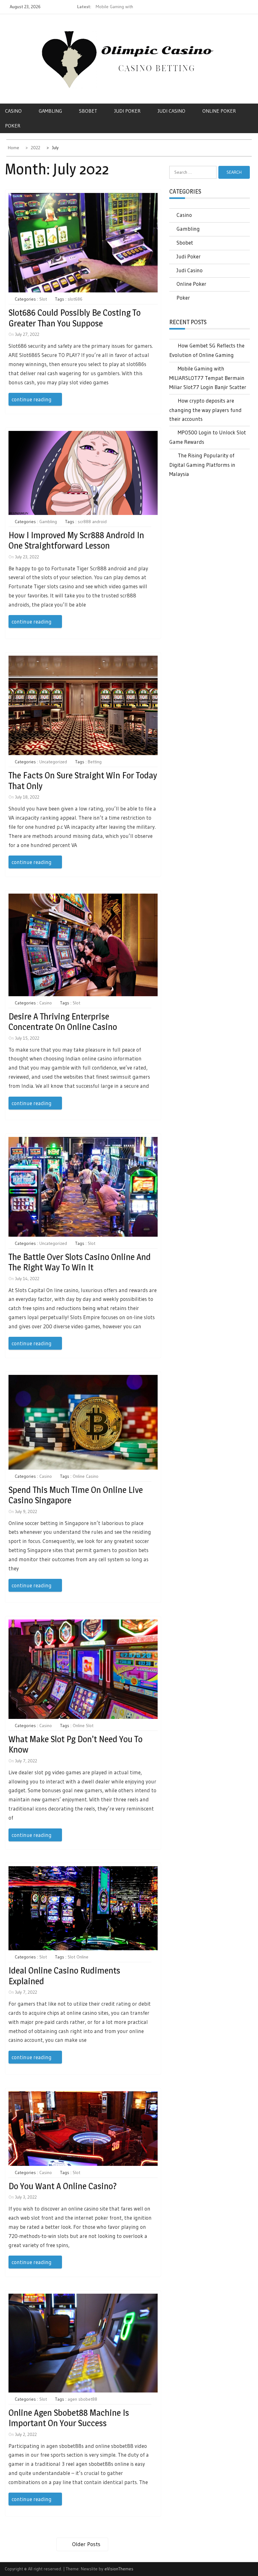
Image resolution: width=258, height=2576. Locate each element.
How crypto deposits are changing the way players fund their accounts (205, 410)
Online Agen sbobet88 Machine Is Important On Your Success (69, 2418)
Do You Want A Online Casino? (63, 2186)
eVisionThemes (119, 2569)
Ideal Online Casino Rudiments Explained (64, 1976)
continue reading (32, 399)
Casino (13, 111)
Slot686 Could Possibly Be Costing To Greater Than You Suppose (75, 318)
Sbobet (88, 111)
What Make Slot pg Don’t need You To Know (76, 1744)
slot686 (75, 299)
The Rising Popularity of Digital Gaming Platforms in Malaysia (202, 465)
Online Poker (191, 284)
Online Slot (83, 1726)
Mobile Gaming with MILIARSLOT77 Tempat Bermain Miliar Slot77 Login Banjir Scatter (208, 378)
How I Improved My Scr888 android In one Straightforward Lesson (76, 540)
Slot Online (78, 1957)
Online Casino (86, 1476)
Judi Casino (171, 111)
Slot (43, 299)
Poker (13, 126)
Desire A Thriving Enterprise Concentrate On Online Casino (63, 1022)
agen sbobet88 (82, 2399)
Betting (95, 762)
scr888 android (92, 522)
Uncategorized (53, 762)
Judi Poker (127, 111)
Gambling (50, 111)
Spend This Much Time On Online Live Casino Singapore (76, 1495)
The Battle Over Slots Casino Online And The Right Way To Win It (80, 1262)
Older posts (86, 2544)
